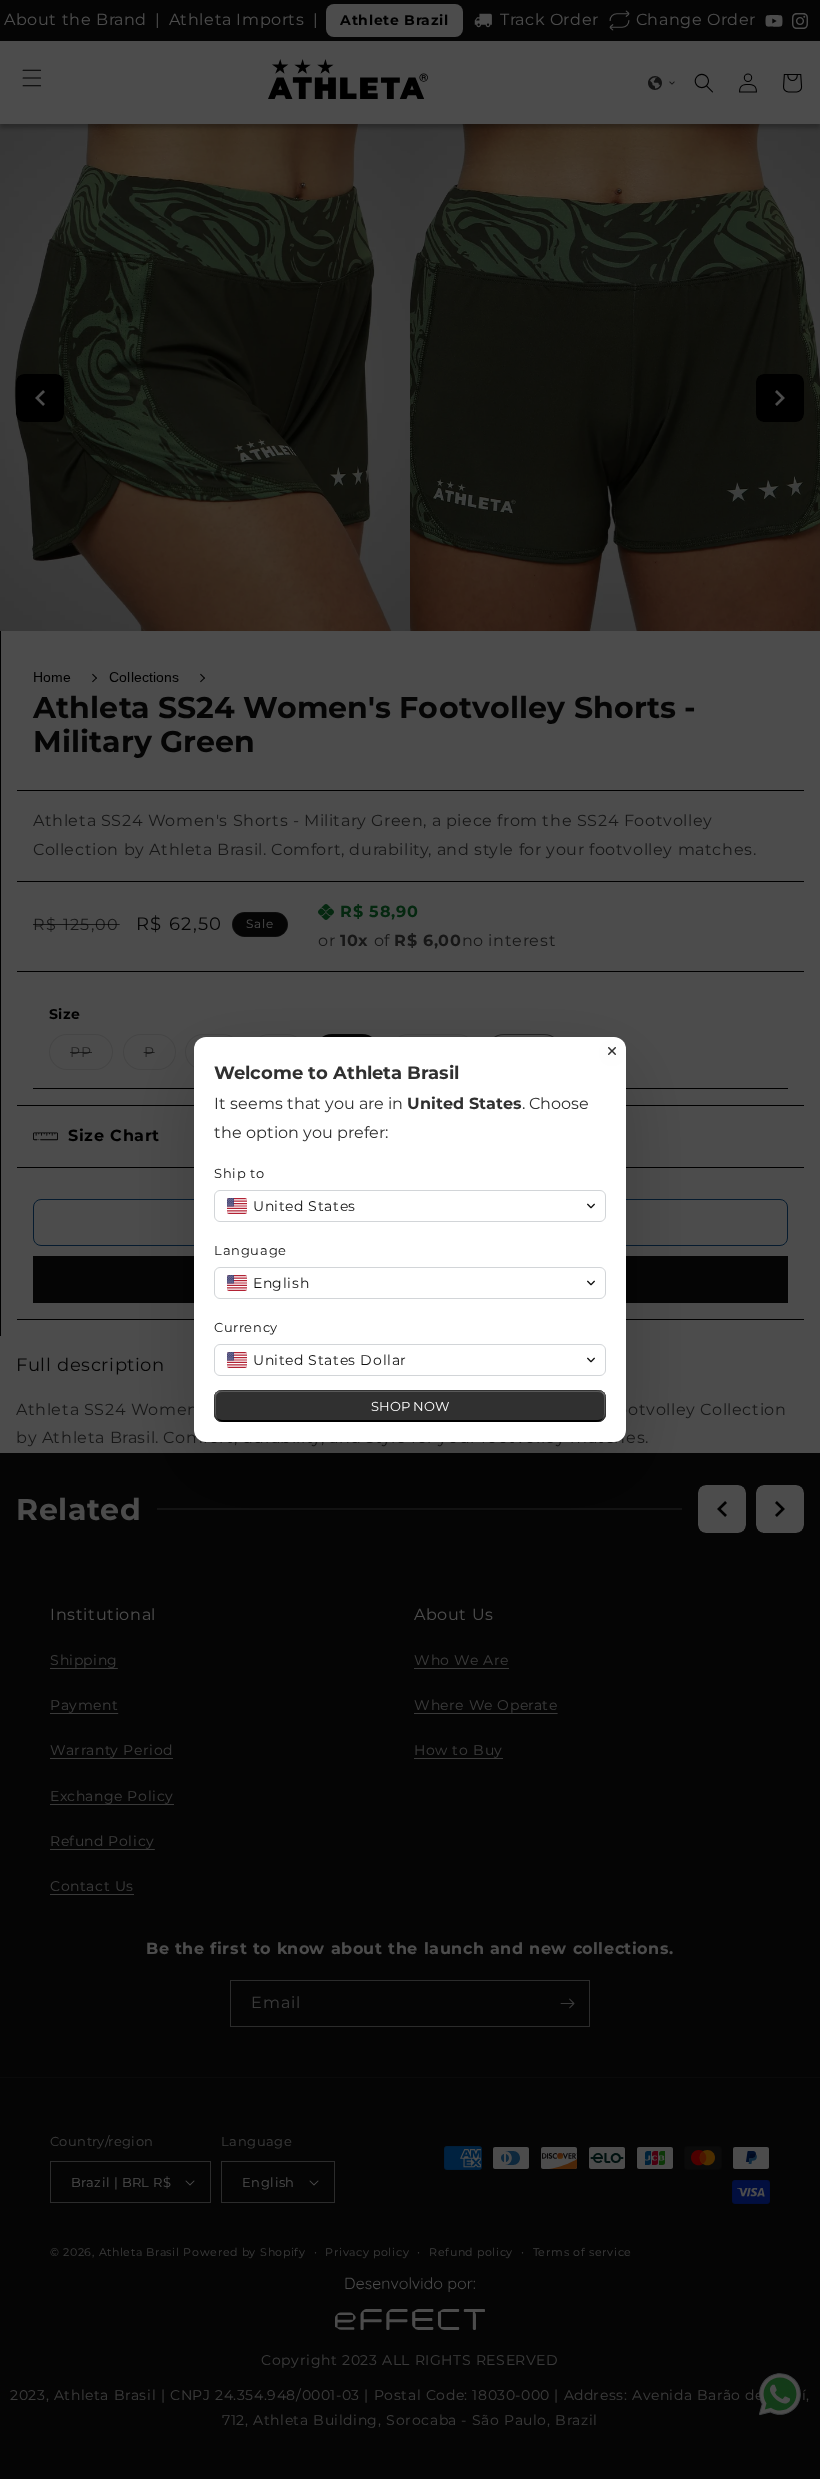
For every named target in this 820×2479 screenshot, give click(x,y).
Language (250, 1250)
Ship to (239, 1173)
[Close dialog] (612, 1051)
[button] (410, 1206)
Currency (246, 1327)
